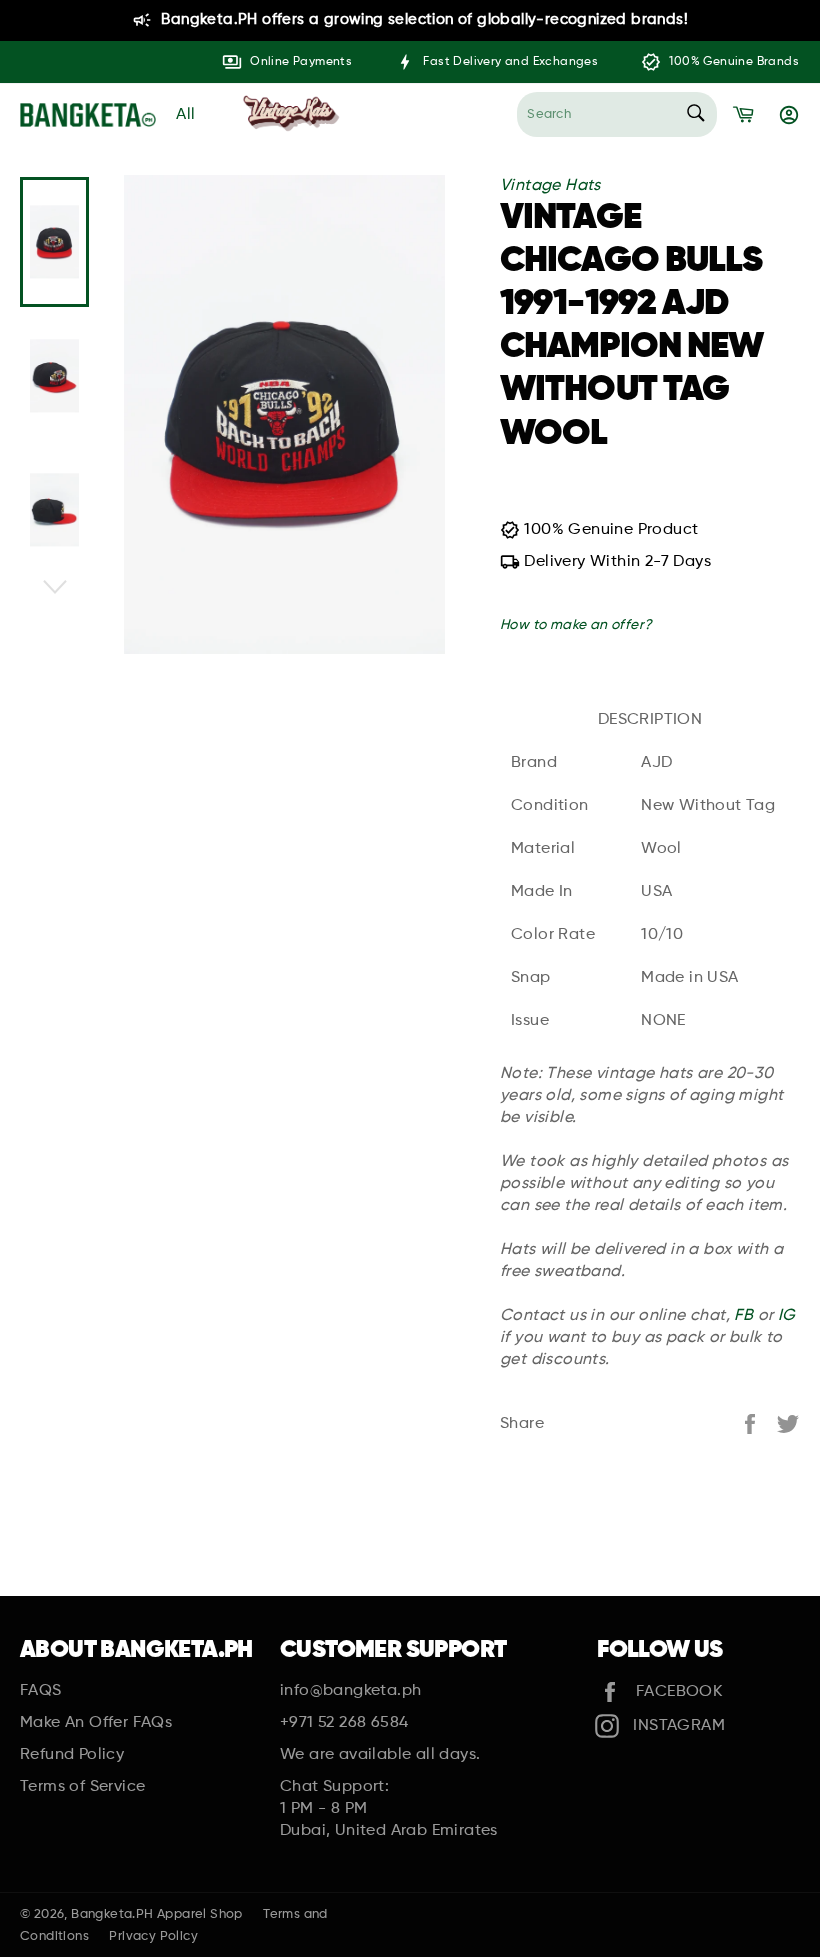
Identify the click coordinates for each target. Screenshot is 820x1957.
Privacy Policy (153, 1936)
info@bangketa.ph (350, 1691)
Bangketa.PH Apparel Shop (157, 1914)
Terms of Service (82, 1787)
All (186, 115)
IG (787, 1316)
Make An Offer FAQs (96, 1723)
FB (743, 1316)
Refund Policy (72, 1755)
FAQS (41, 1691)
